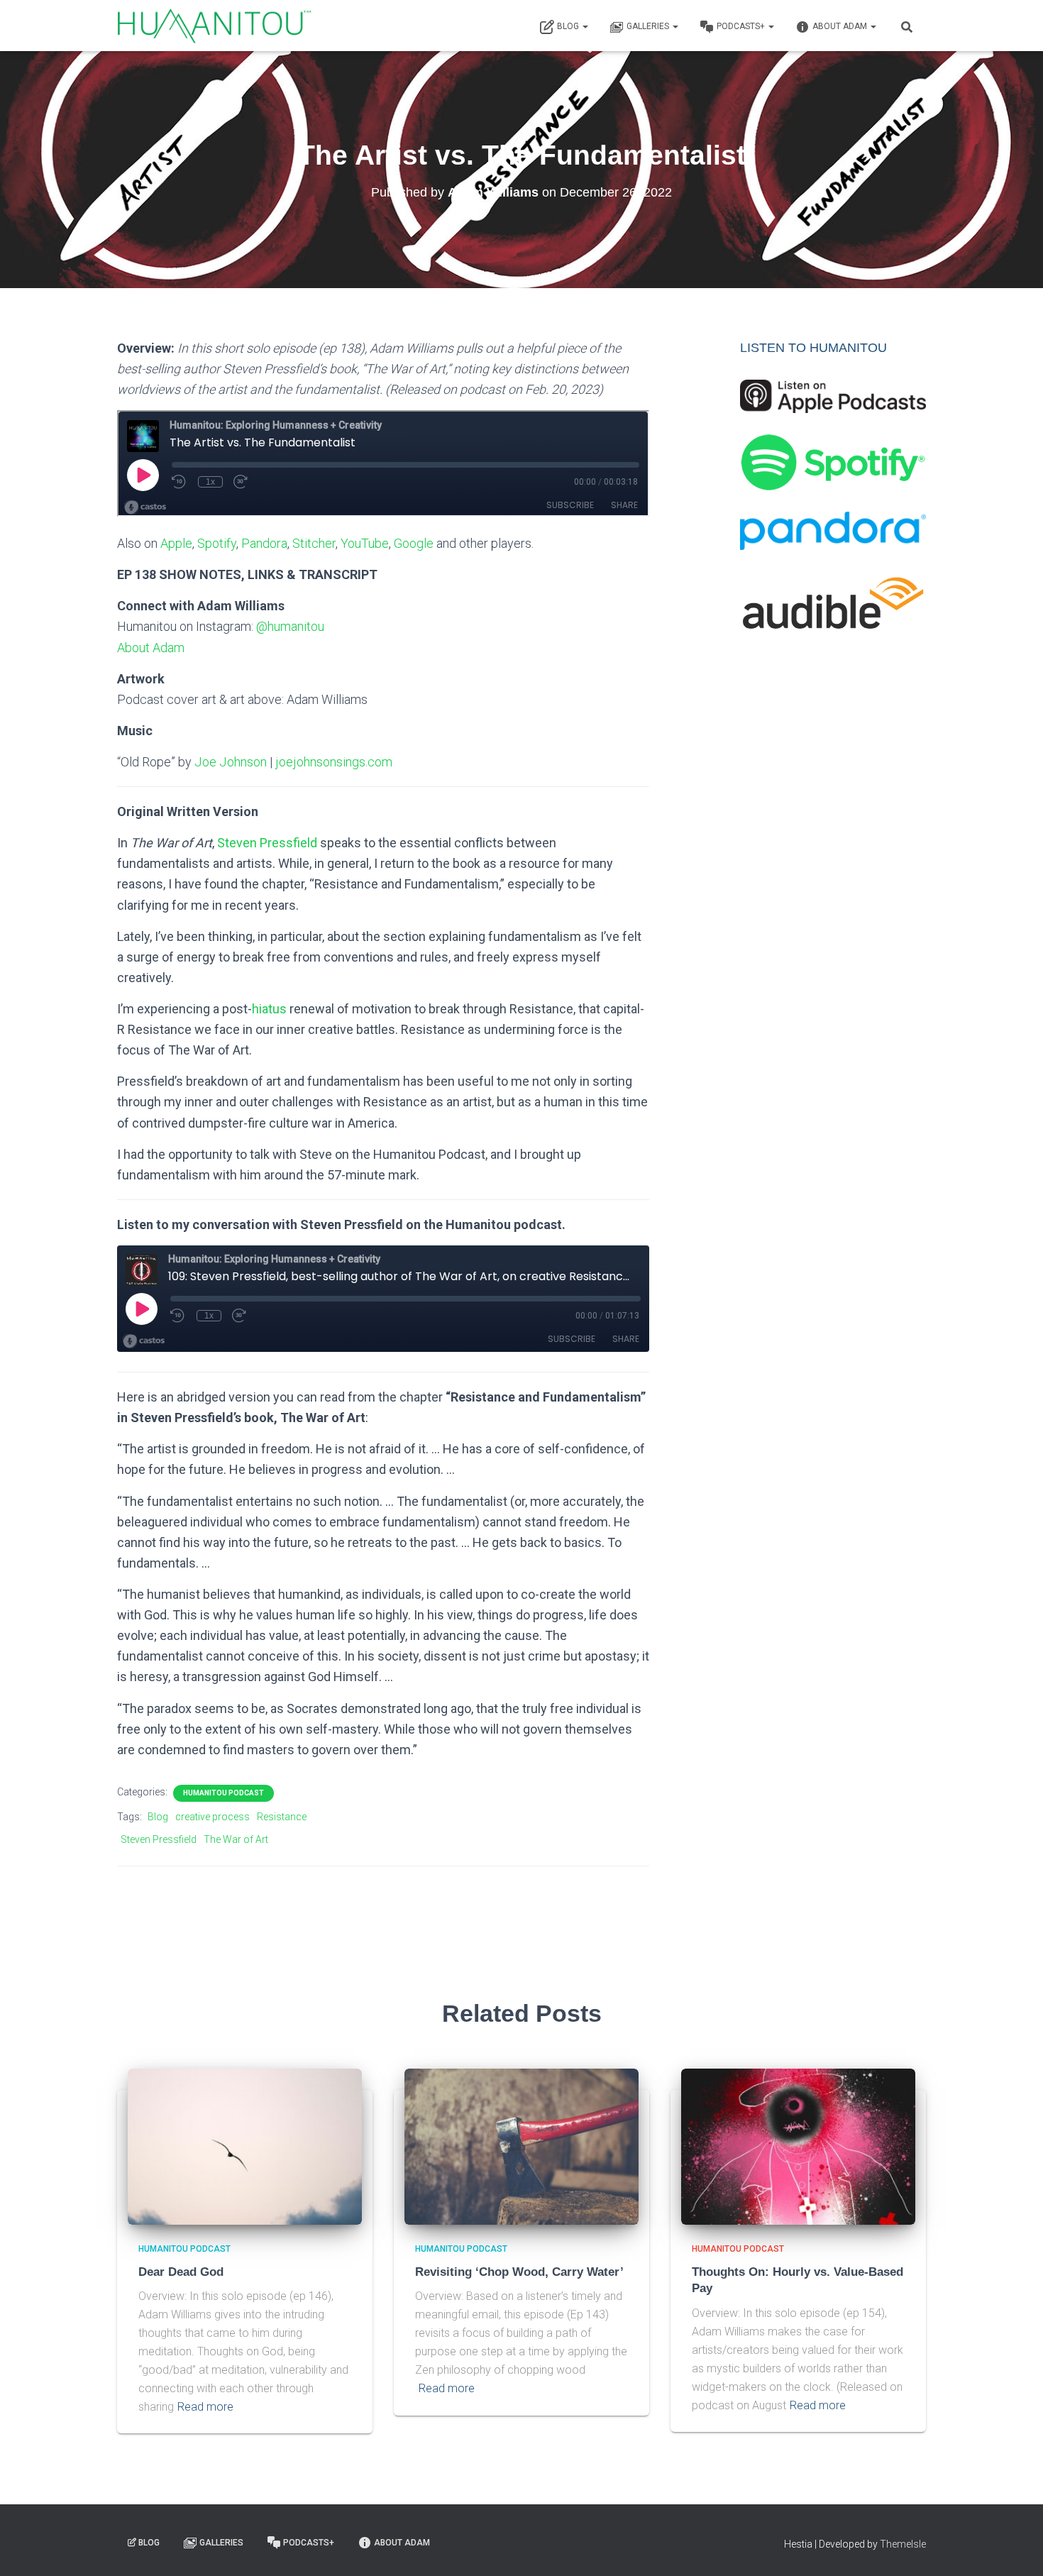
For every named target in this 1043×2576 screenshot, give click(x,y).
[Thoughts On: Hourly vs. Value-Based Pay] (798, 2146)
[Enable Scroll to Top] (1015, 2548)
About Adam (841, 26)
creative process (213, 1817)
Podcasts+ (742, 26)
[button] (585, 26)
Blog (569, 26)
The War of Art (236, 1839)
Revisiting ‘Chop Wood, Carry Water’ (519, 2272)
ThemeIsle (903, 2544)
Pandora (264, 543)
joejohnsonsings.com (334, 762)
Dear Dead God (181, 2272)
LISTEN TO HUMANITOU (813, 348)
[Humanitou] (214, 26)
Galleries (649, 26)
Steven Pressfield (267, 843)
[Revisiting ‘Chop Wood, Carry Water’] (521, 2146)
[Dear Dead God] (245, 2146)
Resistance (282, 1817)
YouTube (365, 543)
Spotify (217, 543)
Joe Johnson (231, 762)
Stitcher (314, 543)
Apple (176, 543)
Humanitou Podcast (223, 1793)
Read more (205, 2407)
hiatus (269, 1009)
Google (414, 543)
